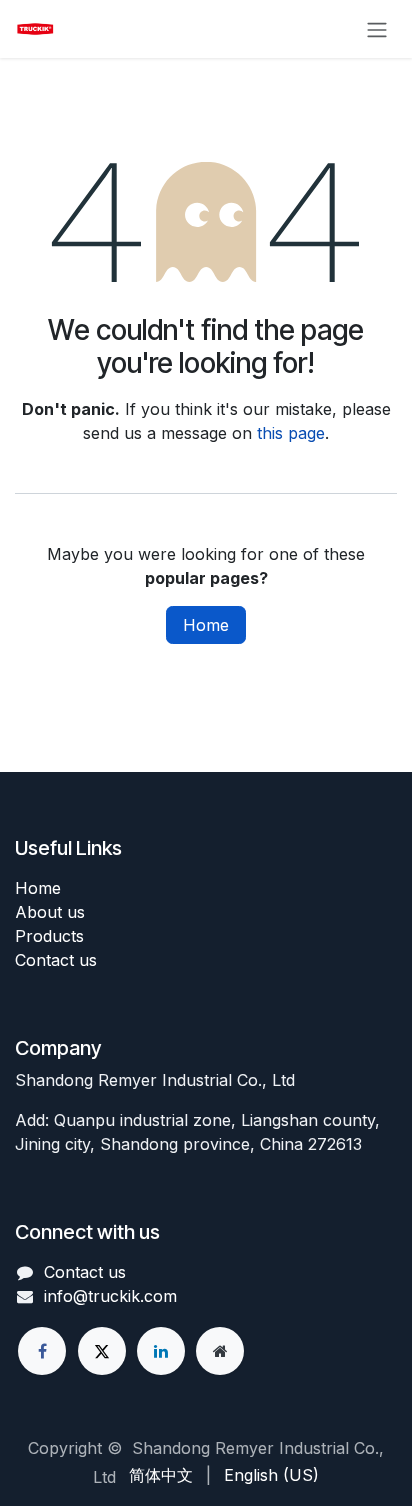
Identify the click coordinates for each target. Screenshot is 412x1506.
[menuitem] (161, 1475)
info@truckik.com (110, 1296)
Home (206, 625)
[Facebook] (42, 1351)
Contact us (56, 960)
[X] (102, 1351)
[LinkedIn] (161, 1351)
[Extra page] (220, 1351)
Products (49, 936)
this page (291, 433)
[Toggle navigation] (377, 29)
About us (50, 912)
